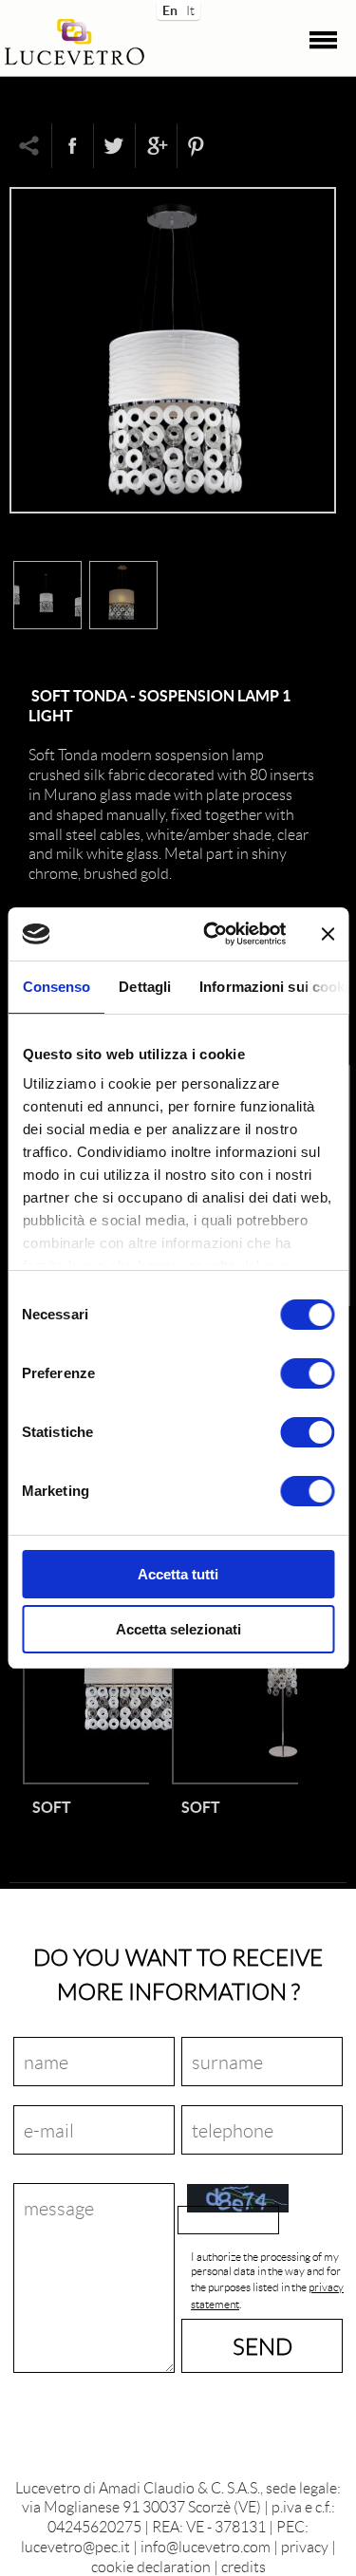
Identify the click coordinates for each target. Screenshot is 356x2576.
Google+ (156, 146)
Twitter (114, 146)
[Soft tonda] (173, 519)
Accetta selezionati (178, 1629)
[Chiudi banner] (328, 934)
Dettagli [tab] (145, 987)
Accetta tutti (178, 1574)
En (169, 9)
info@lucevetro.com (206, 2546)
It (190, 9)
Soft (201, 1807)
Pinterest (197, 146)
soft (52, 1807)
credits (244, 2566)
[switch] (307, 1373)
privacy (305, 2546)
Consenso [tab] (56, 987)
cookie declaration (151, 2566)
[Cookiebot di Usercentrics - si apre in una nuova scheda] (212, 934)
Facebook (72, 146)
